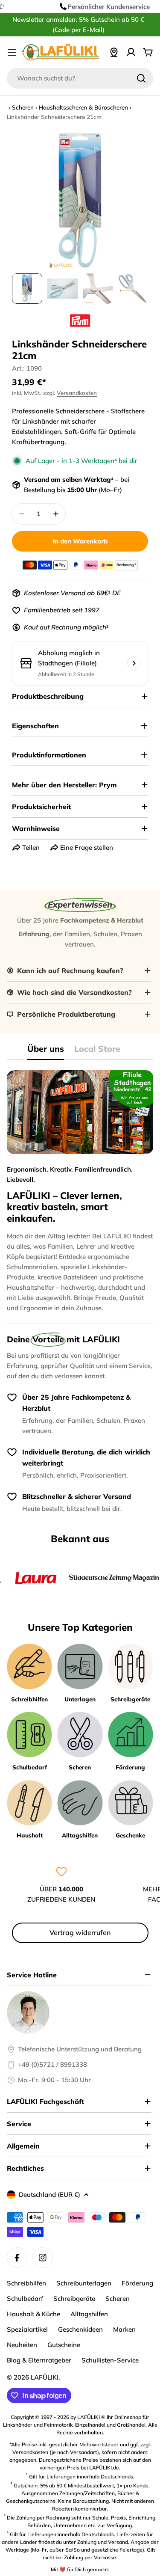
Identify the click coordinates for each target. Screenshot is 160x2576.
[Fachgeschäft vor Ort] (114, 52)
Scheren (23, 107)
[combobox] (80, 78)
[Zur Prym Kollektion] (80, 321)
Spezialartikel (27, 2329)
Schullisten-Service (110, 2360)
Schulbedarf (25, 2299)
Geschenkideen (80, 2329)
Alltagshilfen (89, 2314)
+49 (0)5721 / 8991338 (52, 2064)
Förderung (137, 2283)
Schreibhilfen (26, 2283)
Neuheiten (22, 2345)
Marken (124, 2329)
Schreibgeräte (74, 2299)
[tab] (46, 1052)
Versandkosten (77, 393)
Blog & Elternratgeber (39, 2360)
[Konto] (131, 52)
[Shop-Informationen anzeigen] (134, 663)
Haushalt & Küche (33, 2314)
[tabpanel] (80, 1192)
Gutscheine (64, 2345)
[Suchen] (141, 78)
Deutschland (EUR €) (49, 2195)
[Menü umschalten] (12, 52)
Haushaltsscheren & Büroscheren (83, 107)
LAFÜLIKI (45, 2377)
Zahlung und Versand (103, 2542)
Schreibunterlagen (84, 2283)
